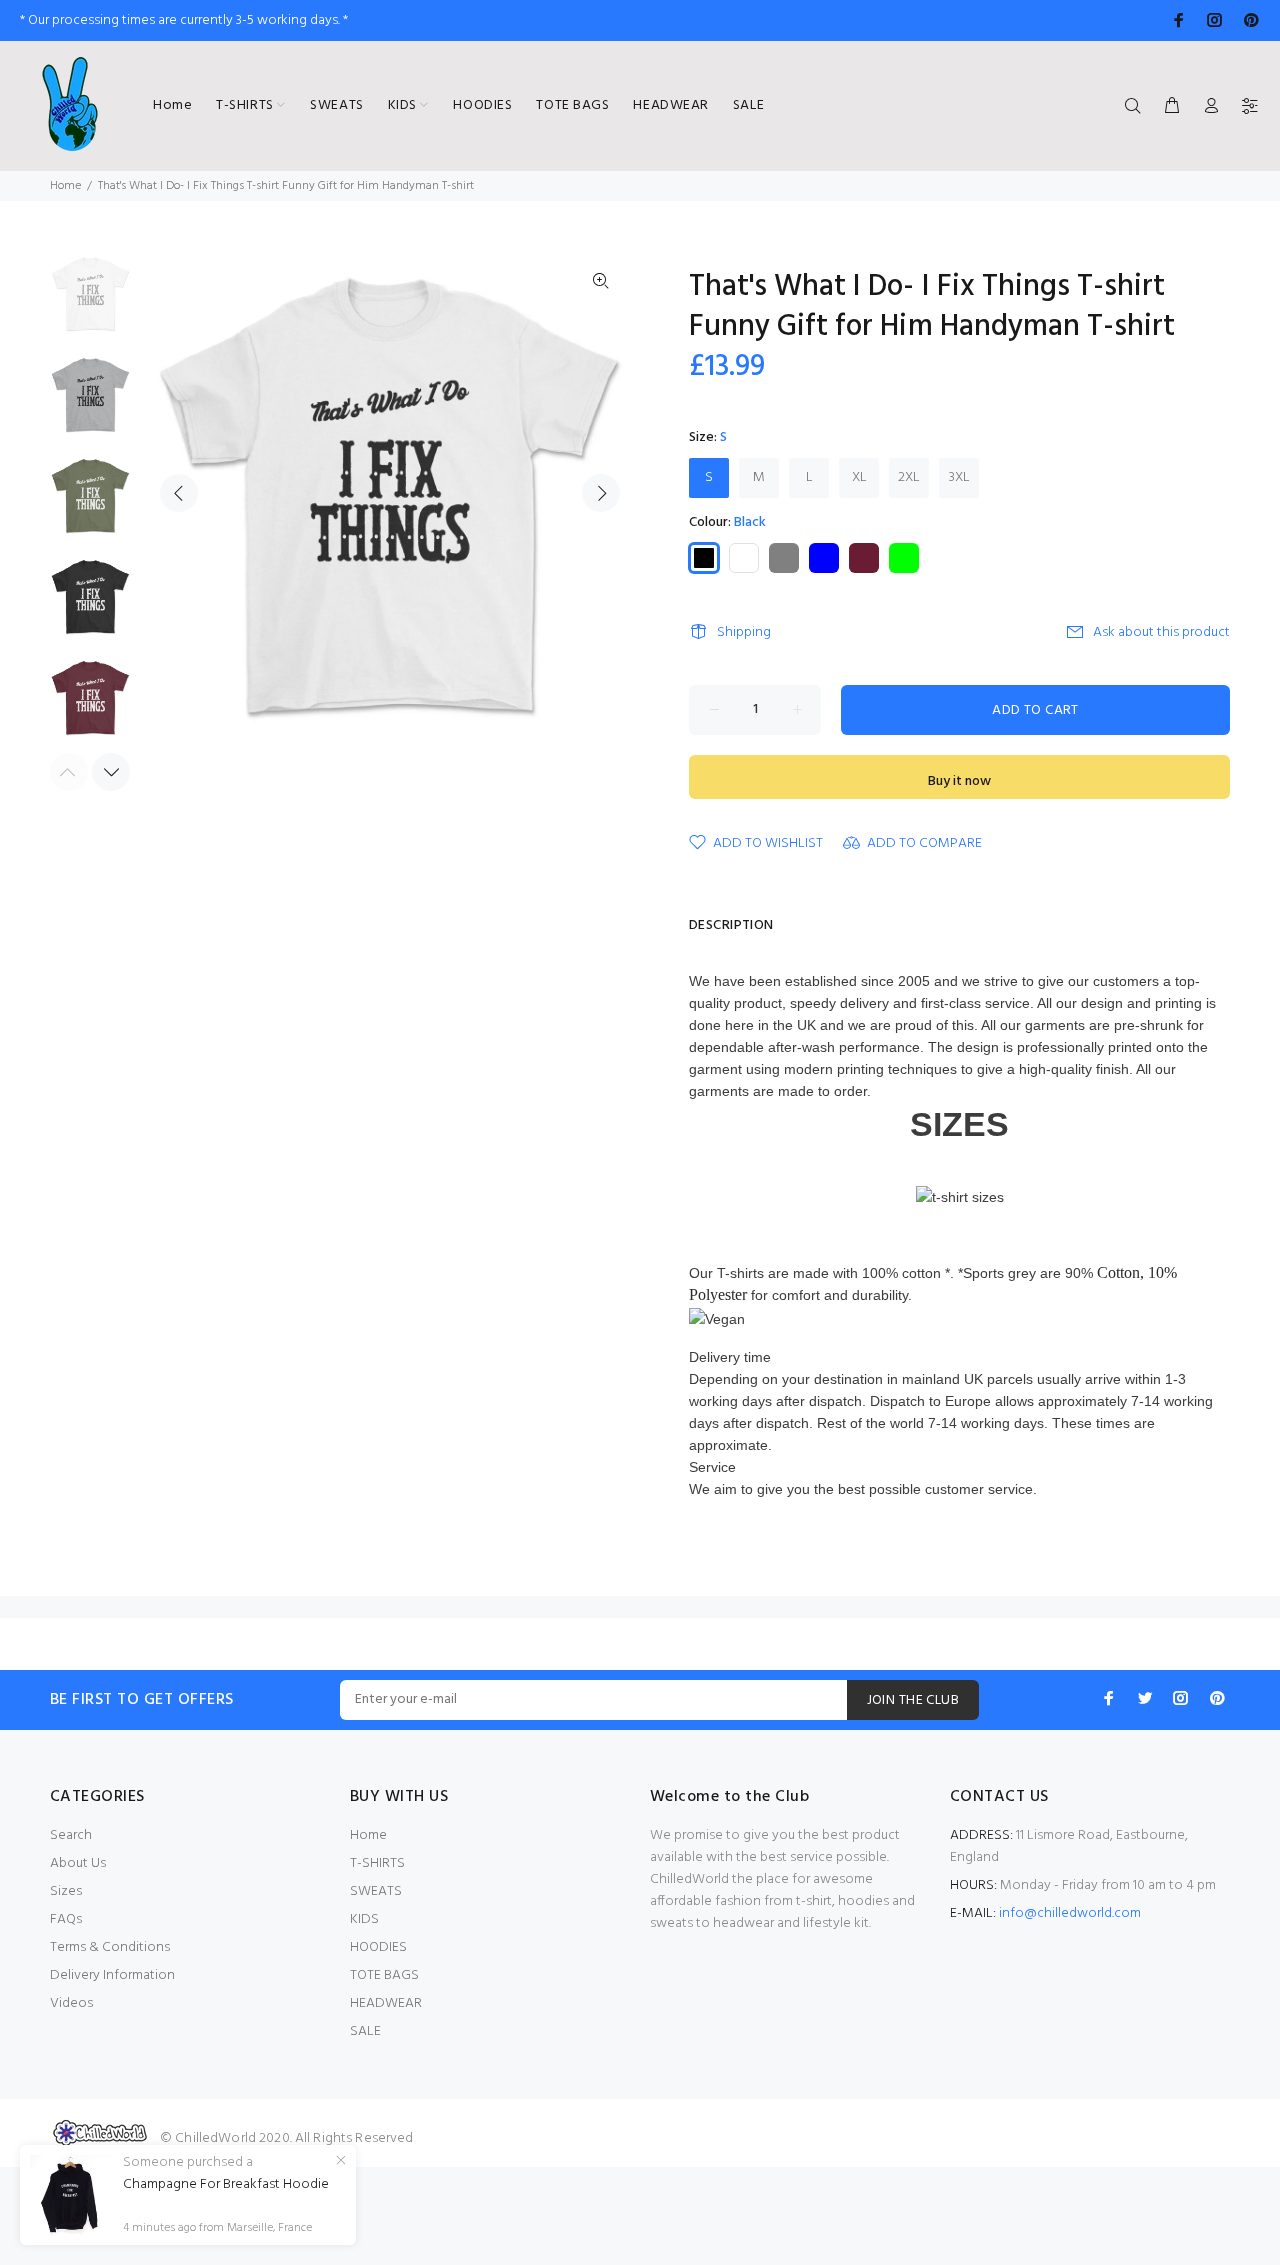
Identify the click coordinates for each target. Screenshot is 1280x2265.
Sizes (66, 1891)
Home (65, 186)
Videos (71, 2003)
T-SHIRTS (377, 1863)
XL (859, 477)
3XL (959, 477)
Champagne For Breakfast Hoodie (226, 2185)
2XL (909, 477)
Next (601, 493)
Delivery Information (112, 1975)
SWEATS (376, 1891)
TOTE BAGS (384, 1975)
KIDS (364, 1919)
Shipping (744, 632)
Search (71, 1835)
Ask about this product (1161, 632)
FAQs (66, 1919)
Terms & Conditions (110, 1947)
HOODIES (378, 1947)
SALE (365, 2031)
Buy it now (959, 781)
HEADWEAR (386, 2003)
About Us (78, 1863)
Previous (179, 493)
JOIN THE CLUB (913, 1700)
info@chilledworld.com (1070, 1913)
